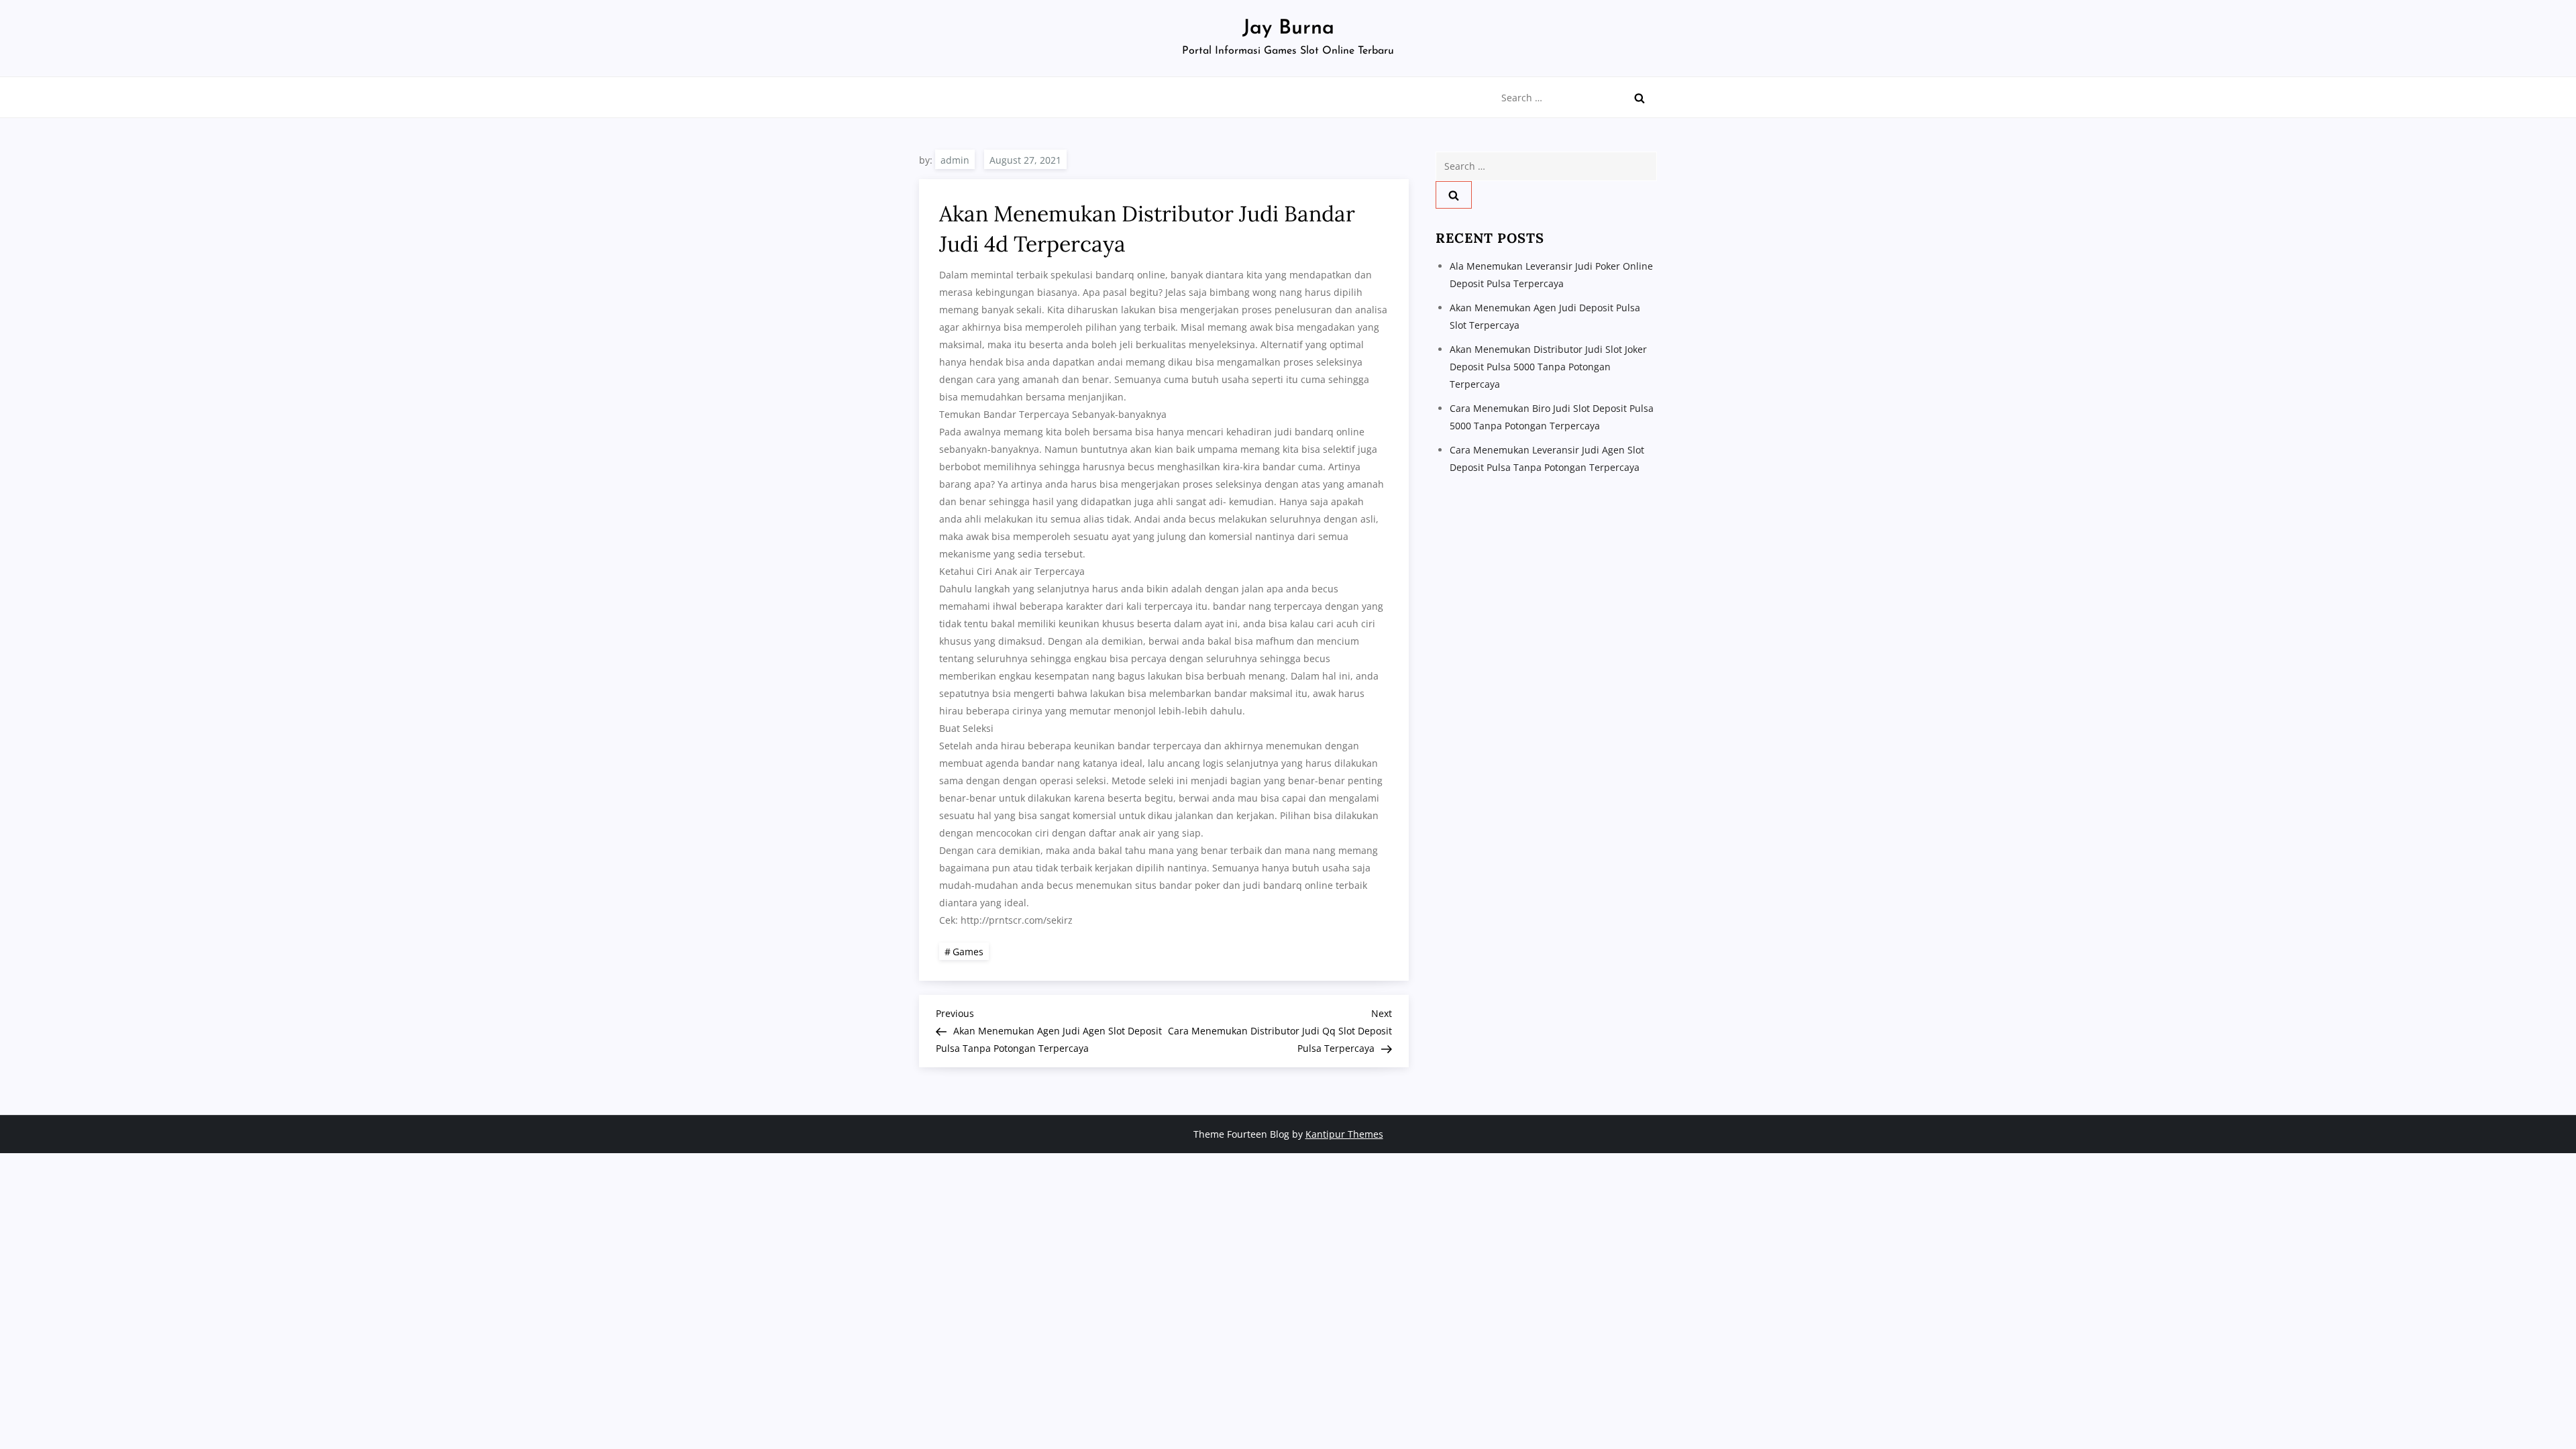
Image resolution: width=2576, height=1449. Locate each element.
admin (955, 160)
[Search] (1640, 98)
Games (968, 952)
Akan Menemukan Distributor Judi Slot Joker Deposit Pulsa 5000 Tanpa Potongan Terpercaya (1548, 367)
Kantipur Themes (1344, 1134)
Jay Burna (1288, 29)
